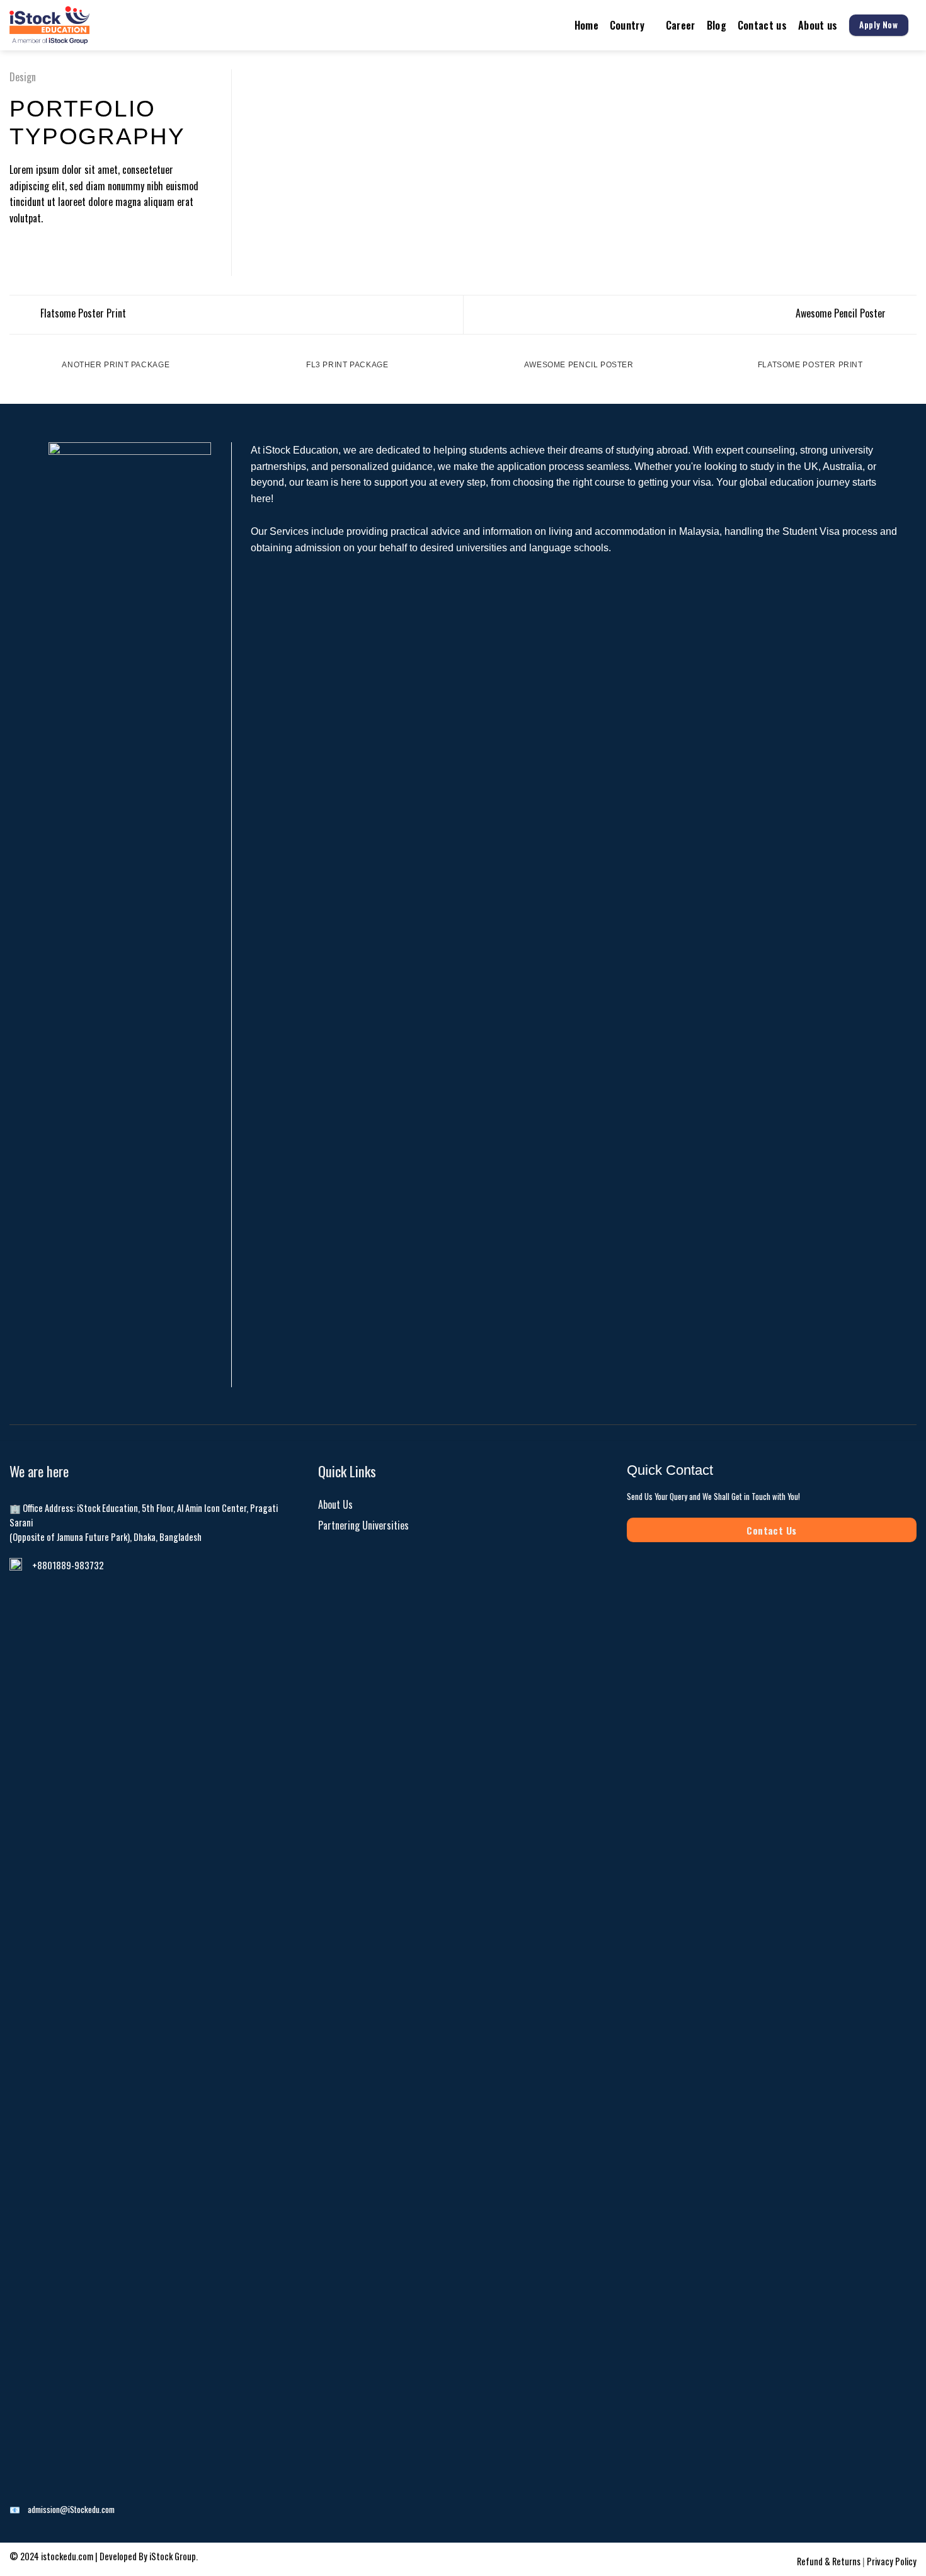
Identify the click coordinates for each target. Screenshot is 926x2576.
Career (681, 25)
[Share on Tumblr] (63, 249)
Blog (717, 25)
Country (627, 25)
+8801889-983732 (68, 1565)
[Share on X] (33, 249)
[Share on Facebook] (17, 249)
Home (586, 25)
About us (818, 25)
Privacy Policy (892, 2561)
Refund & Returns (830, 2561)
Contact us (762, 25)
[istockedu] (79, 25)
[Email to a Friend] (48, 249)
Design (23, 77)
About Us (335, 1504)
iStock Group (173, 2556)
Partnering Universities (363, 1525)
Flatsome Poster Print (82, 313)
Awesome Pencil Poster (842, 313)
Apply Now (878, 25)
